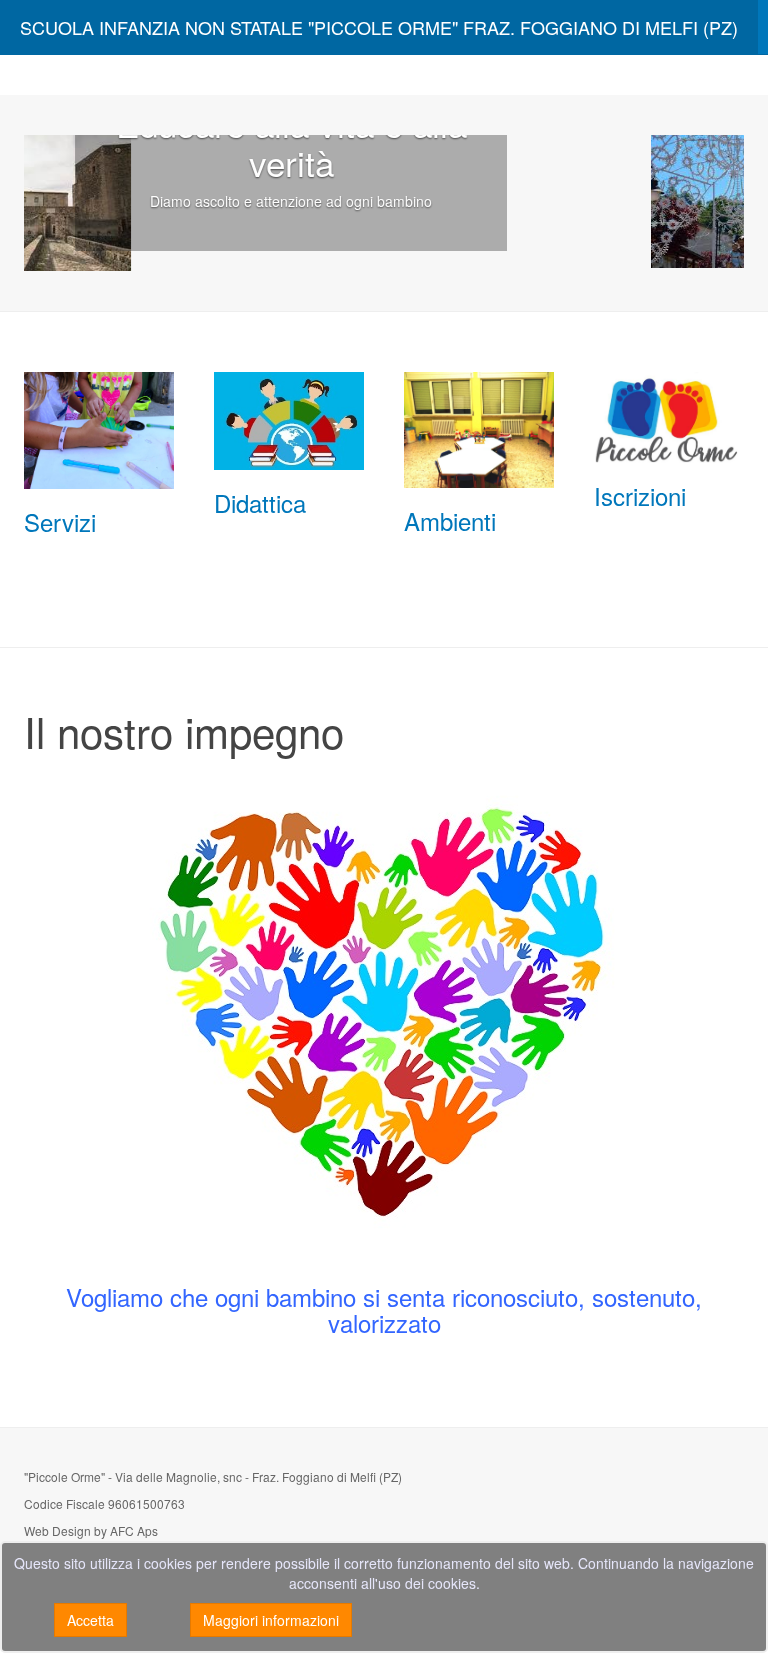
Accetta (90, 1620)
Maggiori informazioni (271, 1620)
